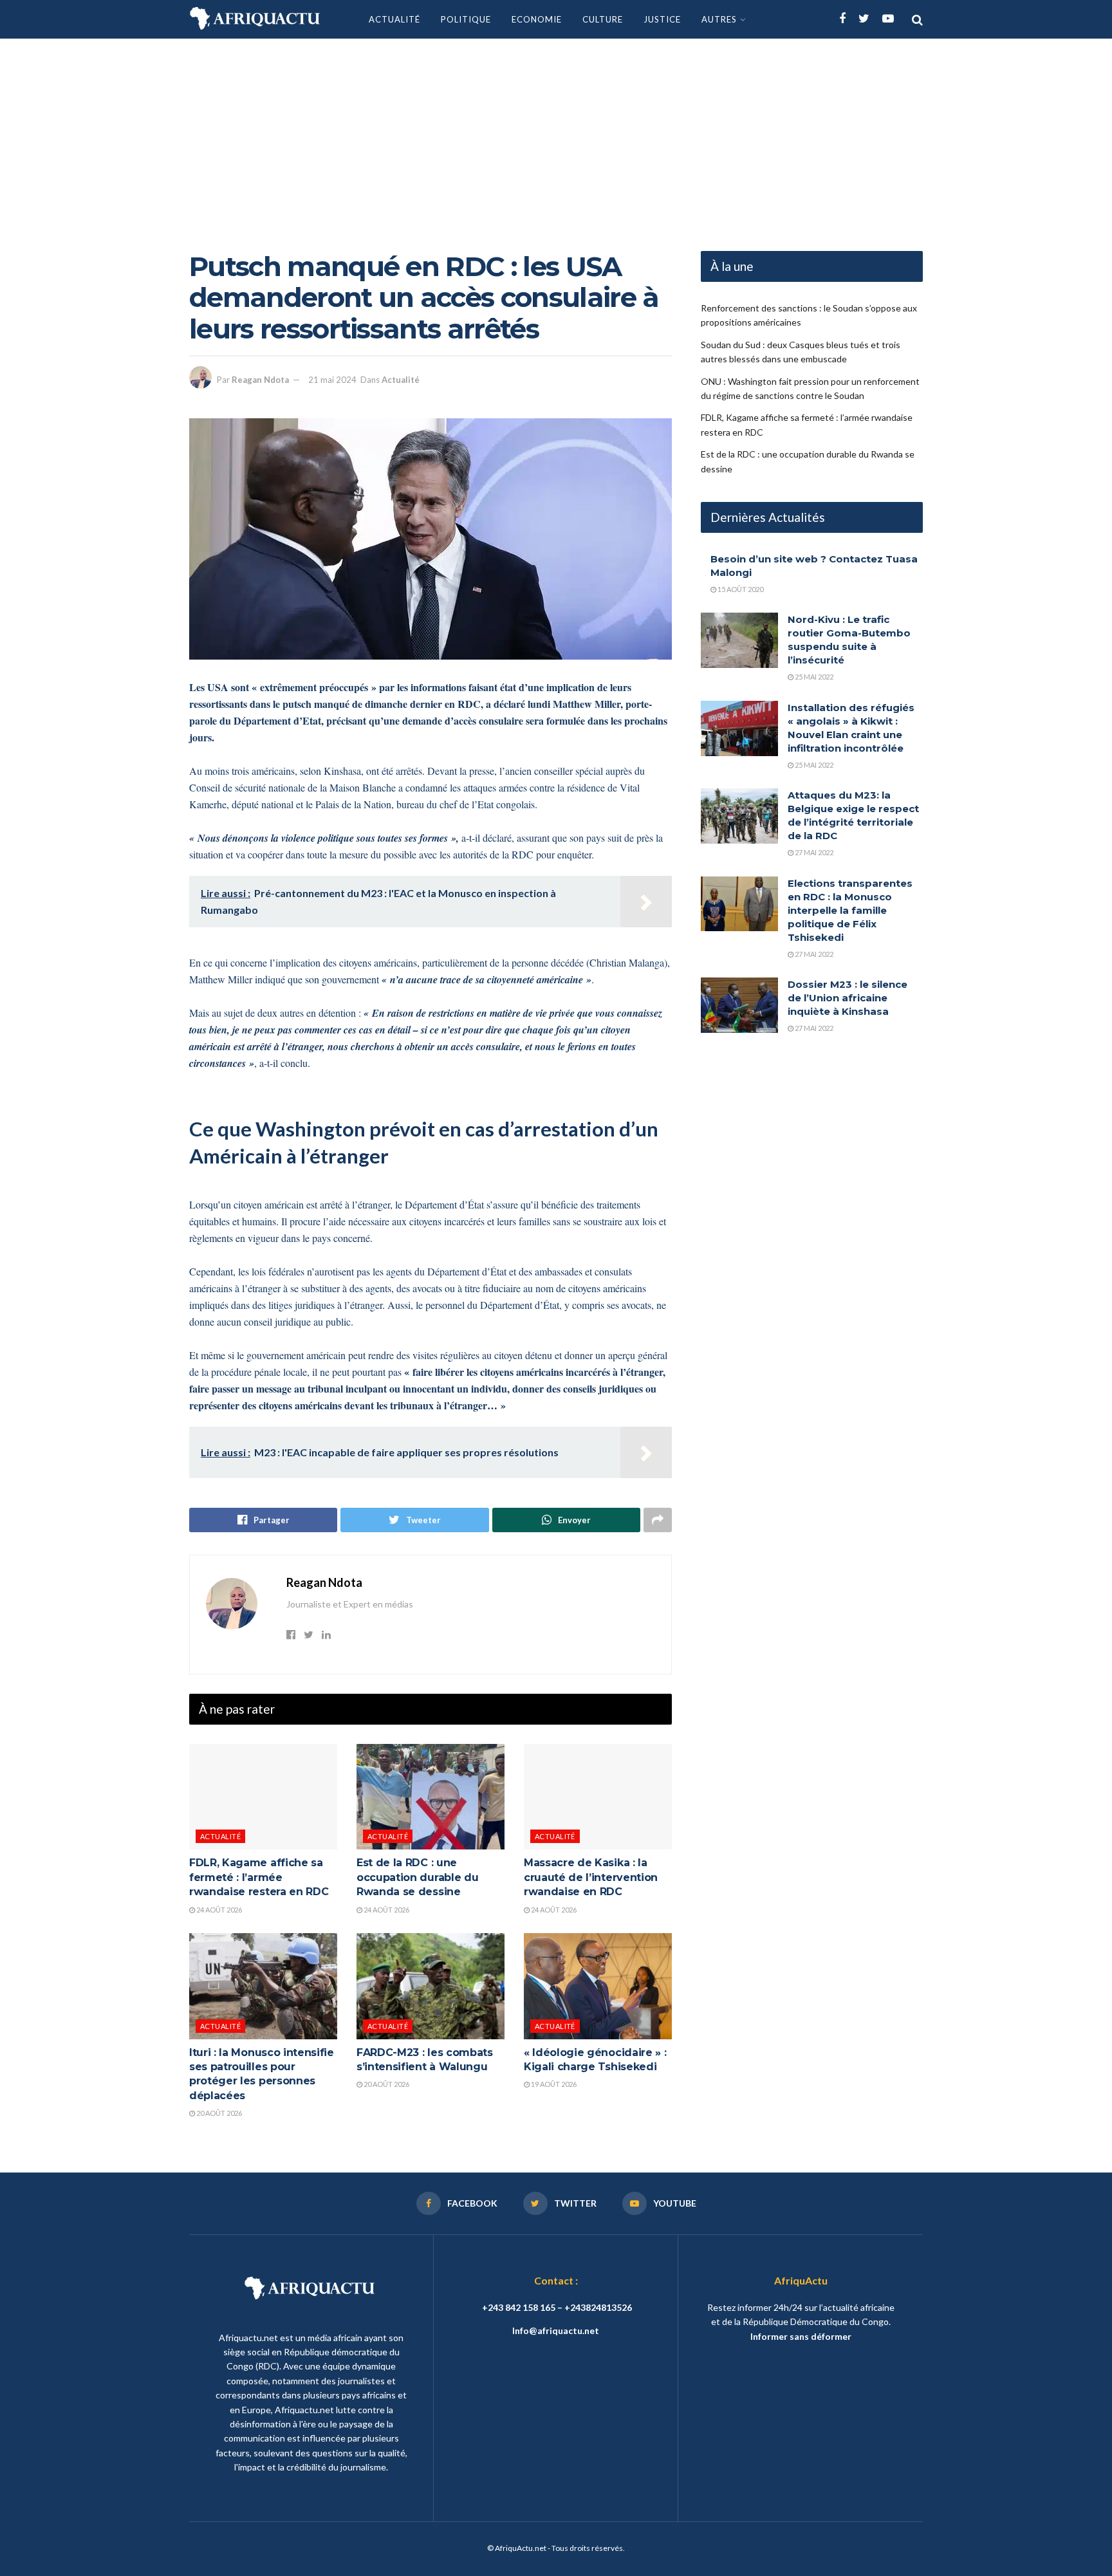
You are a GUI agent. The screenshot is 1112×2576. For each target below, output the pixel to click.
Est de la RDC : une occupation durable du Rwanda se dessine (417, 1877)
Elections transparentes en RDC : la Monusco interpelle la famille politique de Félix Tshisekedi (850, 910)
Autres (719, 19)
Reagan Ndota (260, 380)
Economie (537, 19)
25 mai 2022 (813, 677)
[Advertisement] (556, 135)
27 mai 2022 (813, 852)
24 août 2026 (218, 1910)
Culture (603, 19)
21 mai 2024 (332, 380)
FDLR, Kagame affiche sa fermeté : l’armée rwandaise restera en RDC (259, 1877)
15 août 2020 (740, 589)
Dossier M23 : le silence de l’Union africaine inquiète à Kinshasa (848, 998)
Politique (466, 19)
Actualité (394, 19)
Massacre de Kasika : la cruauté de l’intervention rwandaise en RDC (591, 1877)
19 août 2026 (553, 2084)
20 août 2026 (218, 2113)
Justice (662, 19)
